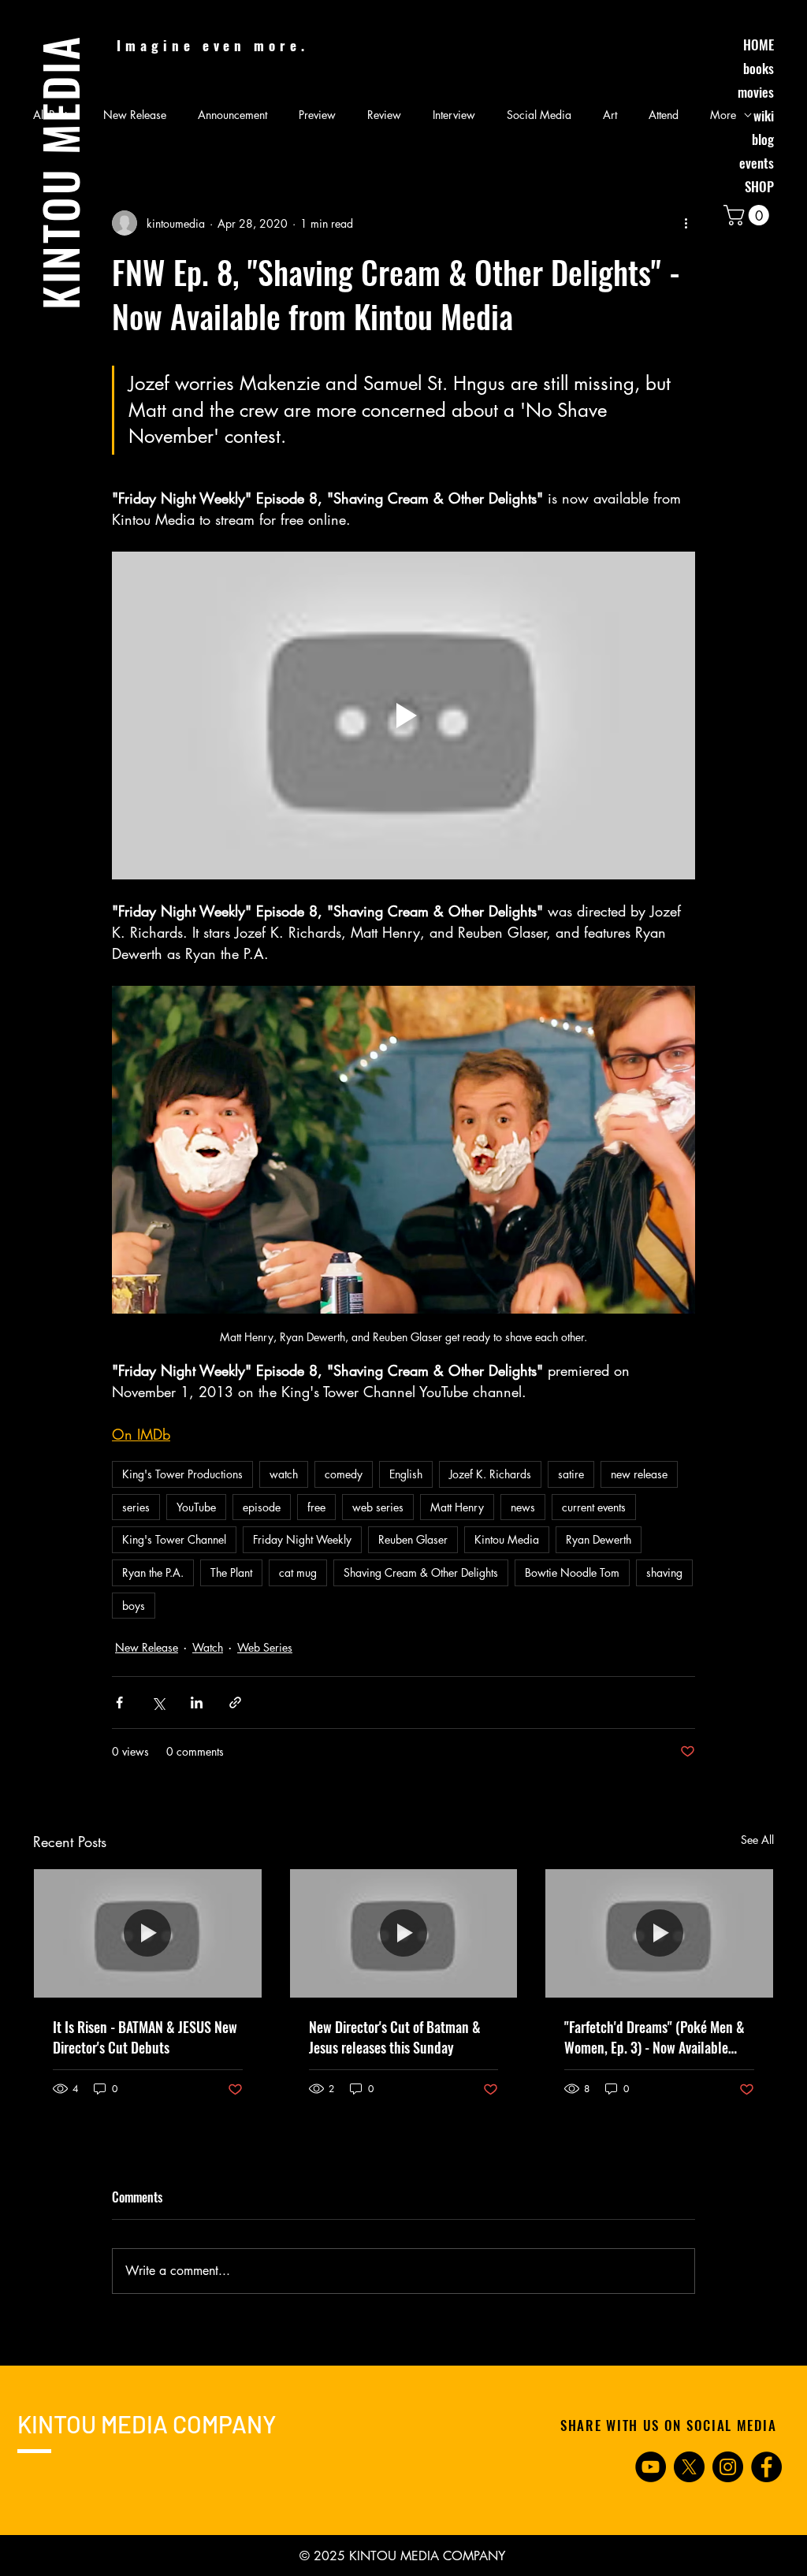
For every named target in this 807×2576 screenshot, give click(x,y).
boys (134, 1606)
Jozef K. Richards (490, 1474)
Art (610, 115)
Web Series (265, 1647)
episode (262, 1507)
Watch (208, 1647)
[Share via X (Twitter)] (158, 1702)
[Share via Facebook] (119, 1702)
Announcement (232, 115)
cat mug (298, 1572)
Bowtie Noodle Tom (572, 1572)
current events (594, 1507)
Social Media (539, 115)
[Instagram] (728, 2467)
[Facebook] (766, 2467)
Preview (317, 115)
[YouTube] (651, 2467)
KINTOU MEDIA (60, 172)
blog (763, 139)
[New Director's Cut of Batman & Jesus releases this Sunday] (404, 1933)
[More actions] (686, 223)
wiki (764, 115)
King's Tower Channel (174, 1539)
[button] (749, 215)
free (316, 1507)
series (136, 1507)
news (523, 1507)
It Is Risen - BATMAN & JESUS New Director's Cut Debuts (145, 2037)
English (406, 1474)
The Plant (231, 1572)
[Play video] (403, 716)
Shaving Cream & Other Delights (421, 1572)
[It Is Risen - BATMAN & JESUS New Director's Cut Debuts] (148, 1933)
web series (378, 1507)
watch (284, 1474)
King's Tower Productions (182, 1474)
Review (384, 115)
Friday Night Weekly (302, 1539)
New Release (135, 115)
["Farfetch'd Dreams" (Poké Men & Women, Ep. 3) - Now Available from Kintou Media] (659, 1933)
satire (571, 1474)
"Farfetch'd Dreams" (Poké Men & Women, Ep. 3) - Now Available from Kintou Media (655, 2037)
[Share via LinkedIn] (197, 1702)
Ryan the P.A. (153, 1572)
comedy (344, 1474)
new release (639, 1474)
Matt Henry (457, 1507)
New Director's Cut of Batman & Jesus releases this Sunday (395, 2037)
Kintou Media (507, 1539)
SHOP (759, 186)
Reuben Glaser (413, 1539)
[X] (689, 2467)
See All (757, 1840)
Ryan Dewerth (599, 1539)
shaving (664, 1572)
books (759, 68)
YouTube (196, 1507)
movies (756, 92)
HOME (759, 45)
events (757, 163)
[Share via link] (235, 1702)
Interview (454, 115)
